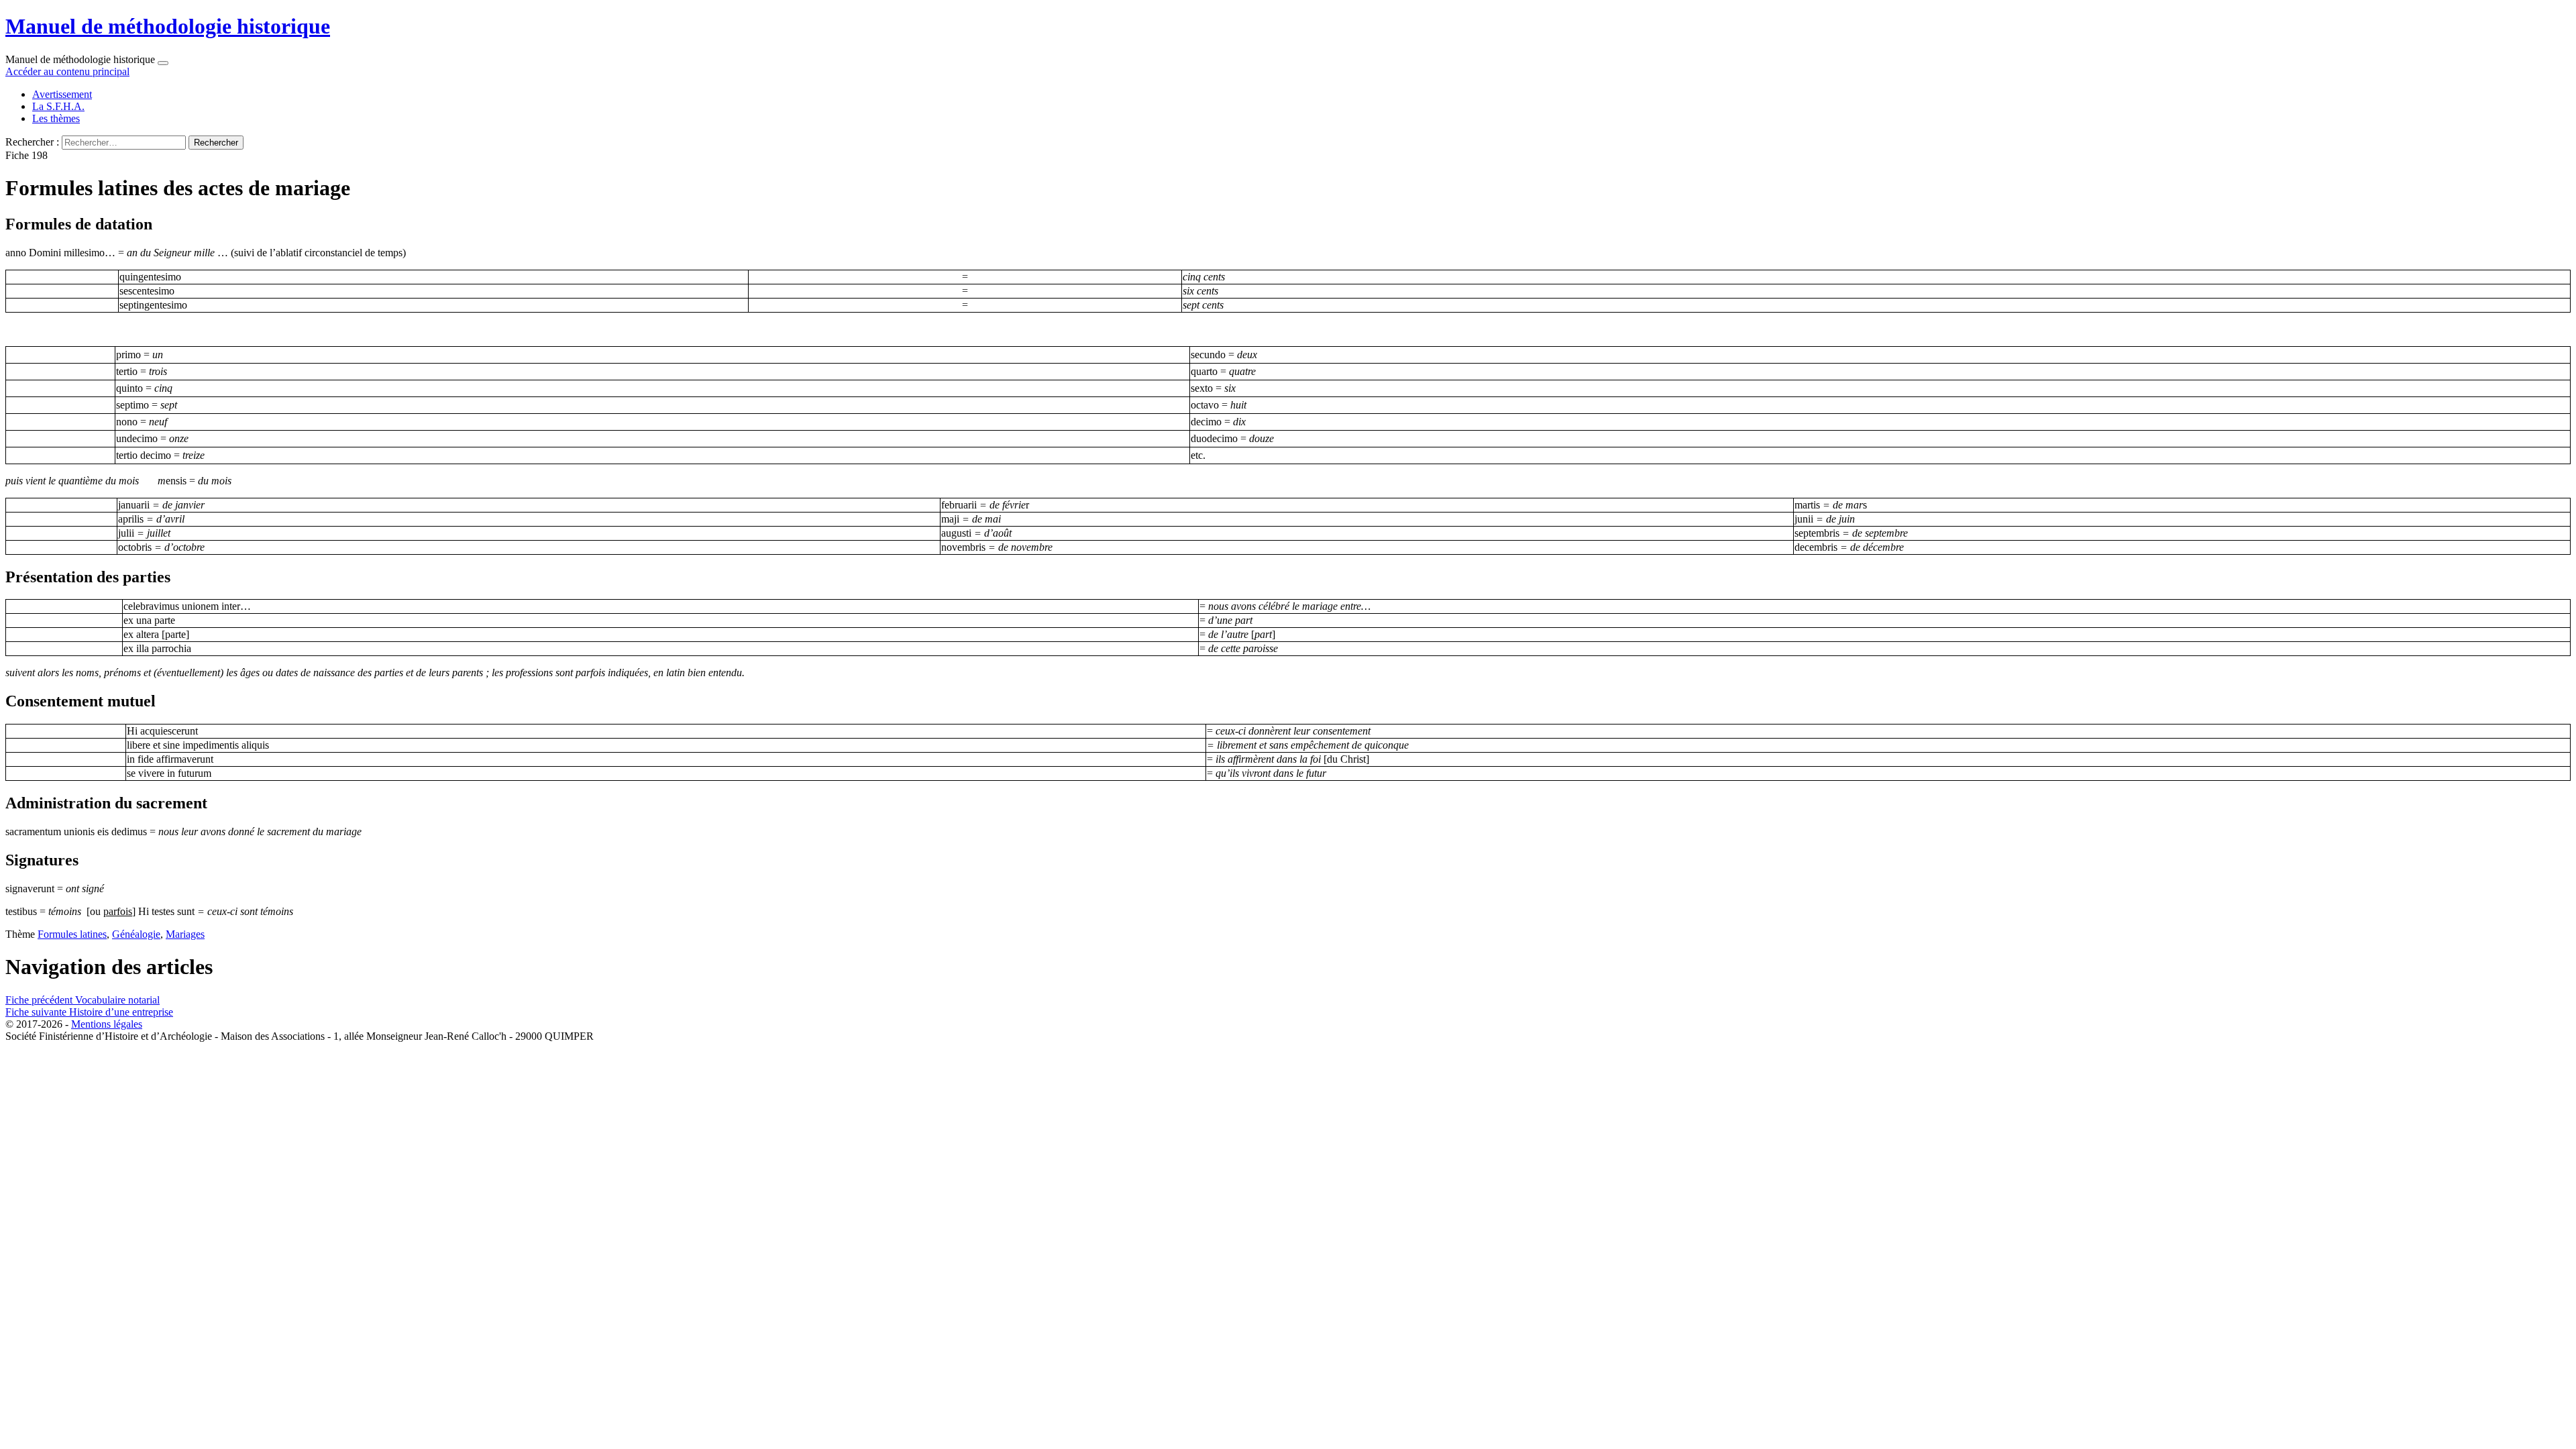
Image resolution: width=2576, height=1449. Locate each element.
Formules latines (72, 934)
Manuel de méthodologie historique (168, 26)
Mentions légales (107, 1024)
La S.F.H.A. (58, 106)
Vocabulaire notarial (83, 1000)
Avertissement (62, 94)
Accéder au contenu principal (67, 71)
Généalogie (136, 934)
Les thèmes (56, 118)
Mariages (185, 934)
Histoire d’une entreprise (89, 1012)
